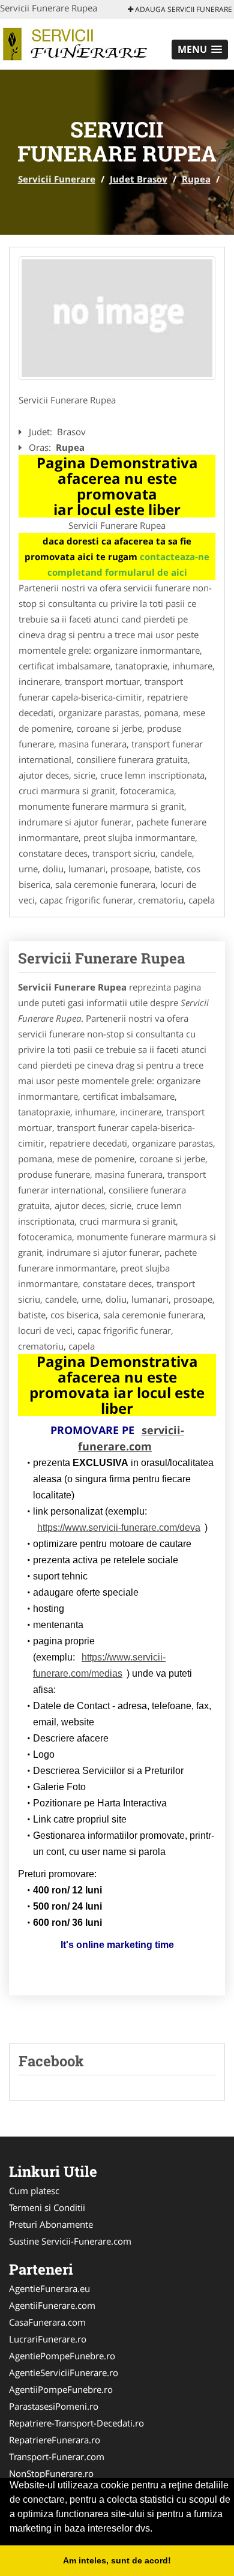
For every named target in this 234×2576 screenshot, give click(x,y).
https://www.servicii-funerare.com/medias (99, 1665)
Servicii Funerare (57, 179)
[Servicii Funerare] (79, 43)
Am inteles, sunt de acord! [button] (117, 2560)
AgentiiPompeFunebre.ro (61, 2389)
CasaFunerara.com (47, 2322)
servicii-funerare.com (131, 1438)
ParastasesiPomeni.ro (54, 2406)
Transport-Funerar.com (57, 2457)
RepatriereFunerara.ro (55, 2440)
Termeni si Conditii (47, 2207)
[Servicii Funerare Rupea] (117, 318)
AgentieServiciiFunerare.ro (64, 2372)
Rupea (196, 179)
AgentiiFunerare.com (52, 2305)
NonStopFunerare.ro (51, 2473)
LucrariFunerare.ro (48, 2339)
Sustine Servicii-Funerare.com (70, 2241)
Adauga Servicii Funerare (183, 9)
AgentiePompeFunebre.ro (62, 2356)
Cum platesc (34, 2191)
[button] (200, 50)
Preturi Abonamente (51, 2224)
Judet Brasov (139, 179)
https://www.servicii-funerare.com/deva (119, 1528)
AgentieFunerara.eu (49, 2288)
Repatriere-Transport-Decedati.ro (76, 2423)
